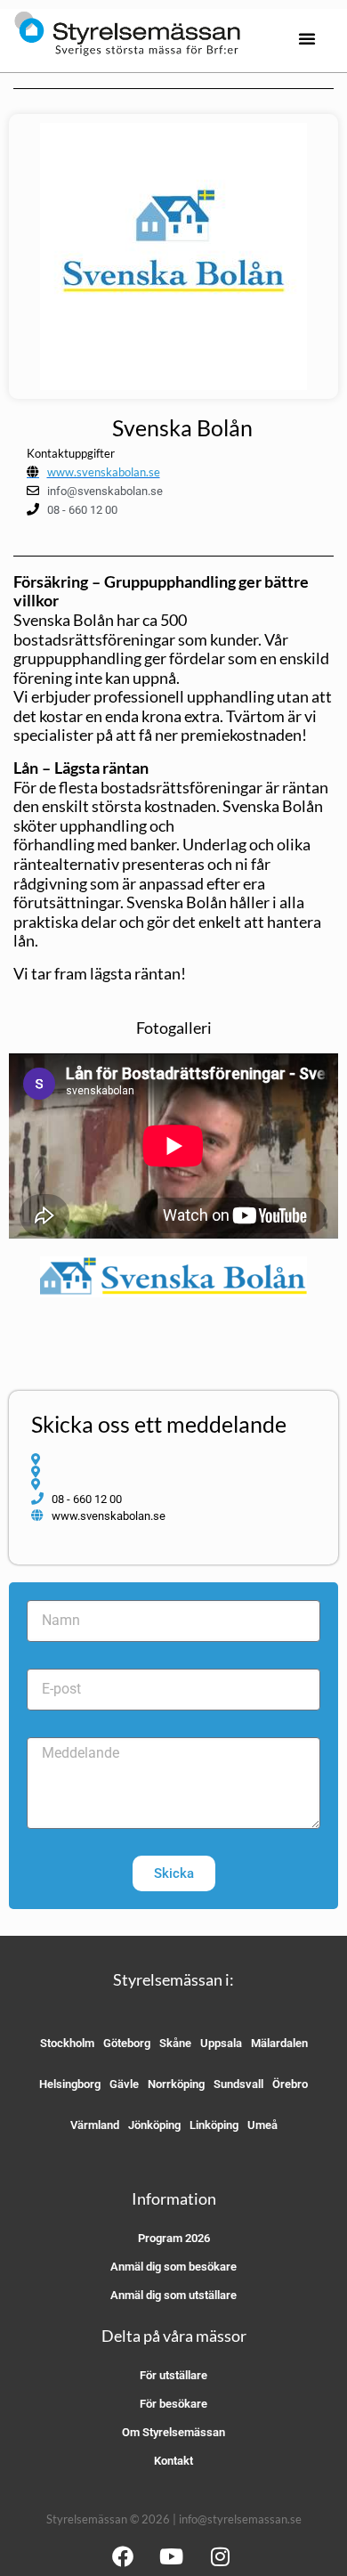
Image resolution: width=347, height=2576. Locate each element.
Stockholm (67, 2043)
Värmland (95, 2125)
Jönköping (154, 2125)
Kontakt (173, 2461)
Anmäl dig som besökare (173, 2267)
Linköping (214, 2125)
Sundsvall (238, 2084)
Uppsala (221, 2043)
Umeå (262, 2125)
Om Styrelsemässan (173, 2432)
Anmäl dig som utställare (173, 2295)
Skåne (175, 2043)
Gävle (124, 2084)
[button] (307, 38)
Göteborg (127, 2043)
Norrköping (176, 2084)
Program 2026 (174, 2238)
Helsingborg (70, 2084)
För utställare (173, 2375)
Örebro (290, 2084)
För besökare (173, 2404)
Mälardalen (279, 2043)
